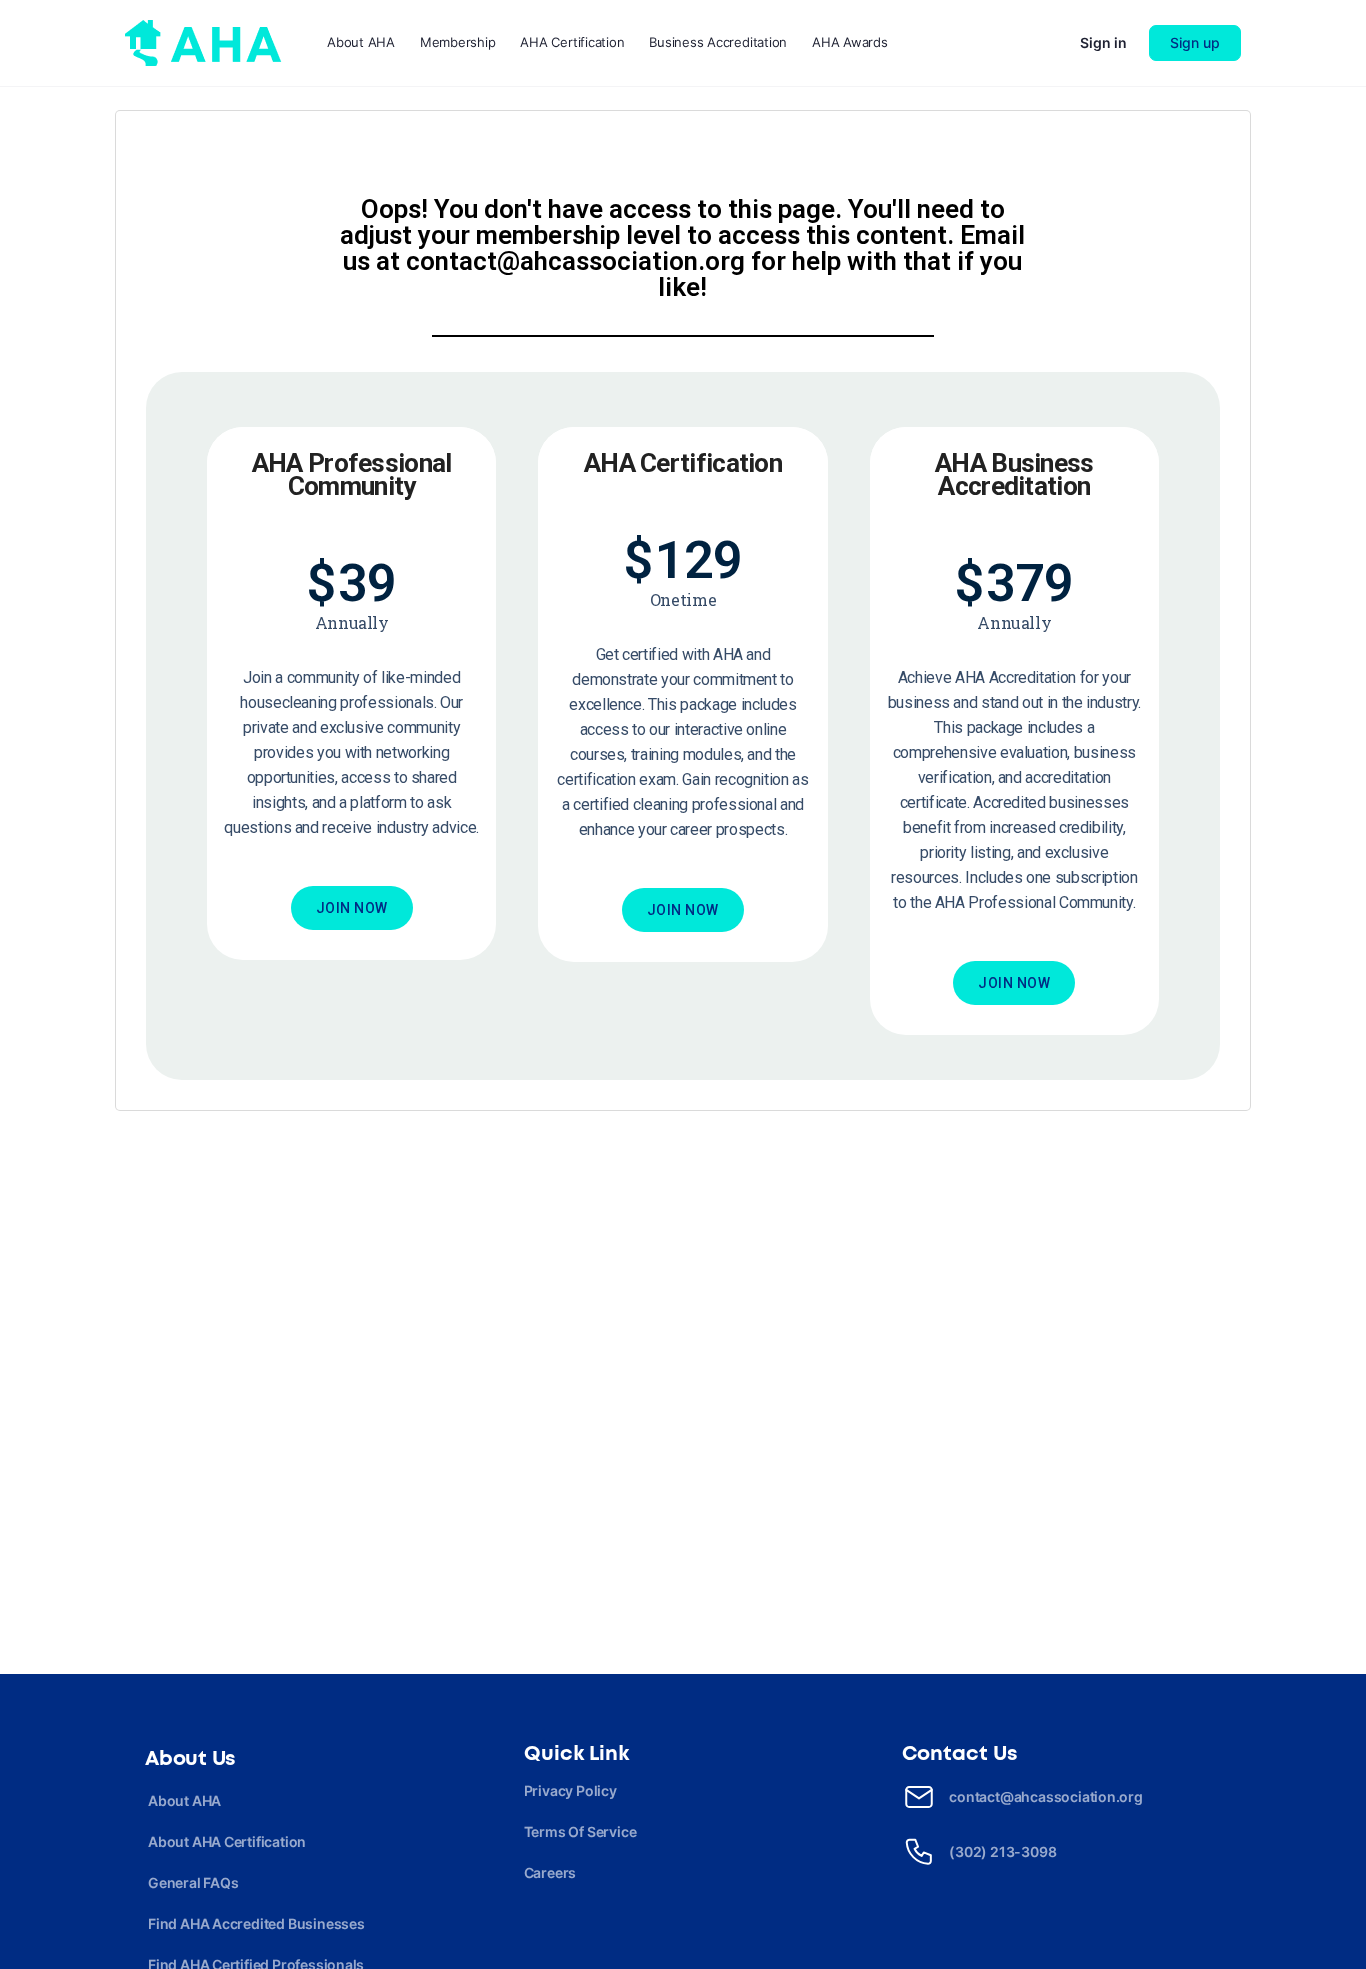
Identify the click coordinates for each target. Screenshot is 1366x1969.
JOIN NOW (352, 908)
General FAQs (193, 1882)
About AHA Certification (227, 1841)
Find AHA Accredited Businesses (256, 1923)
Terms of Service (580, 1831)
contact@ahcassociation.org (1046, 1796)
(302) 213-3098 (1002, 1851)
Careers (550, 1872)
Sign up (1195, 42)
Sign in (1103, 42)
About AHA (184, 1800)
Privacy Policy (570, 1790)
